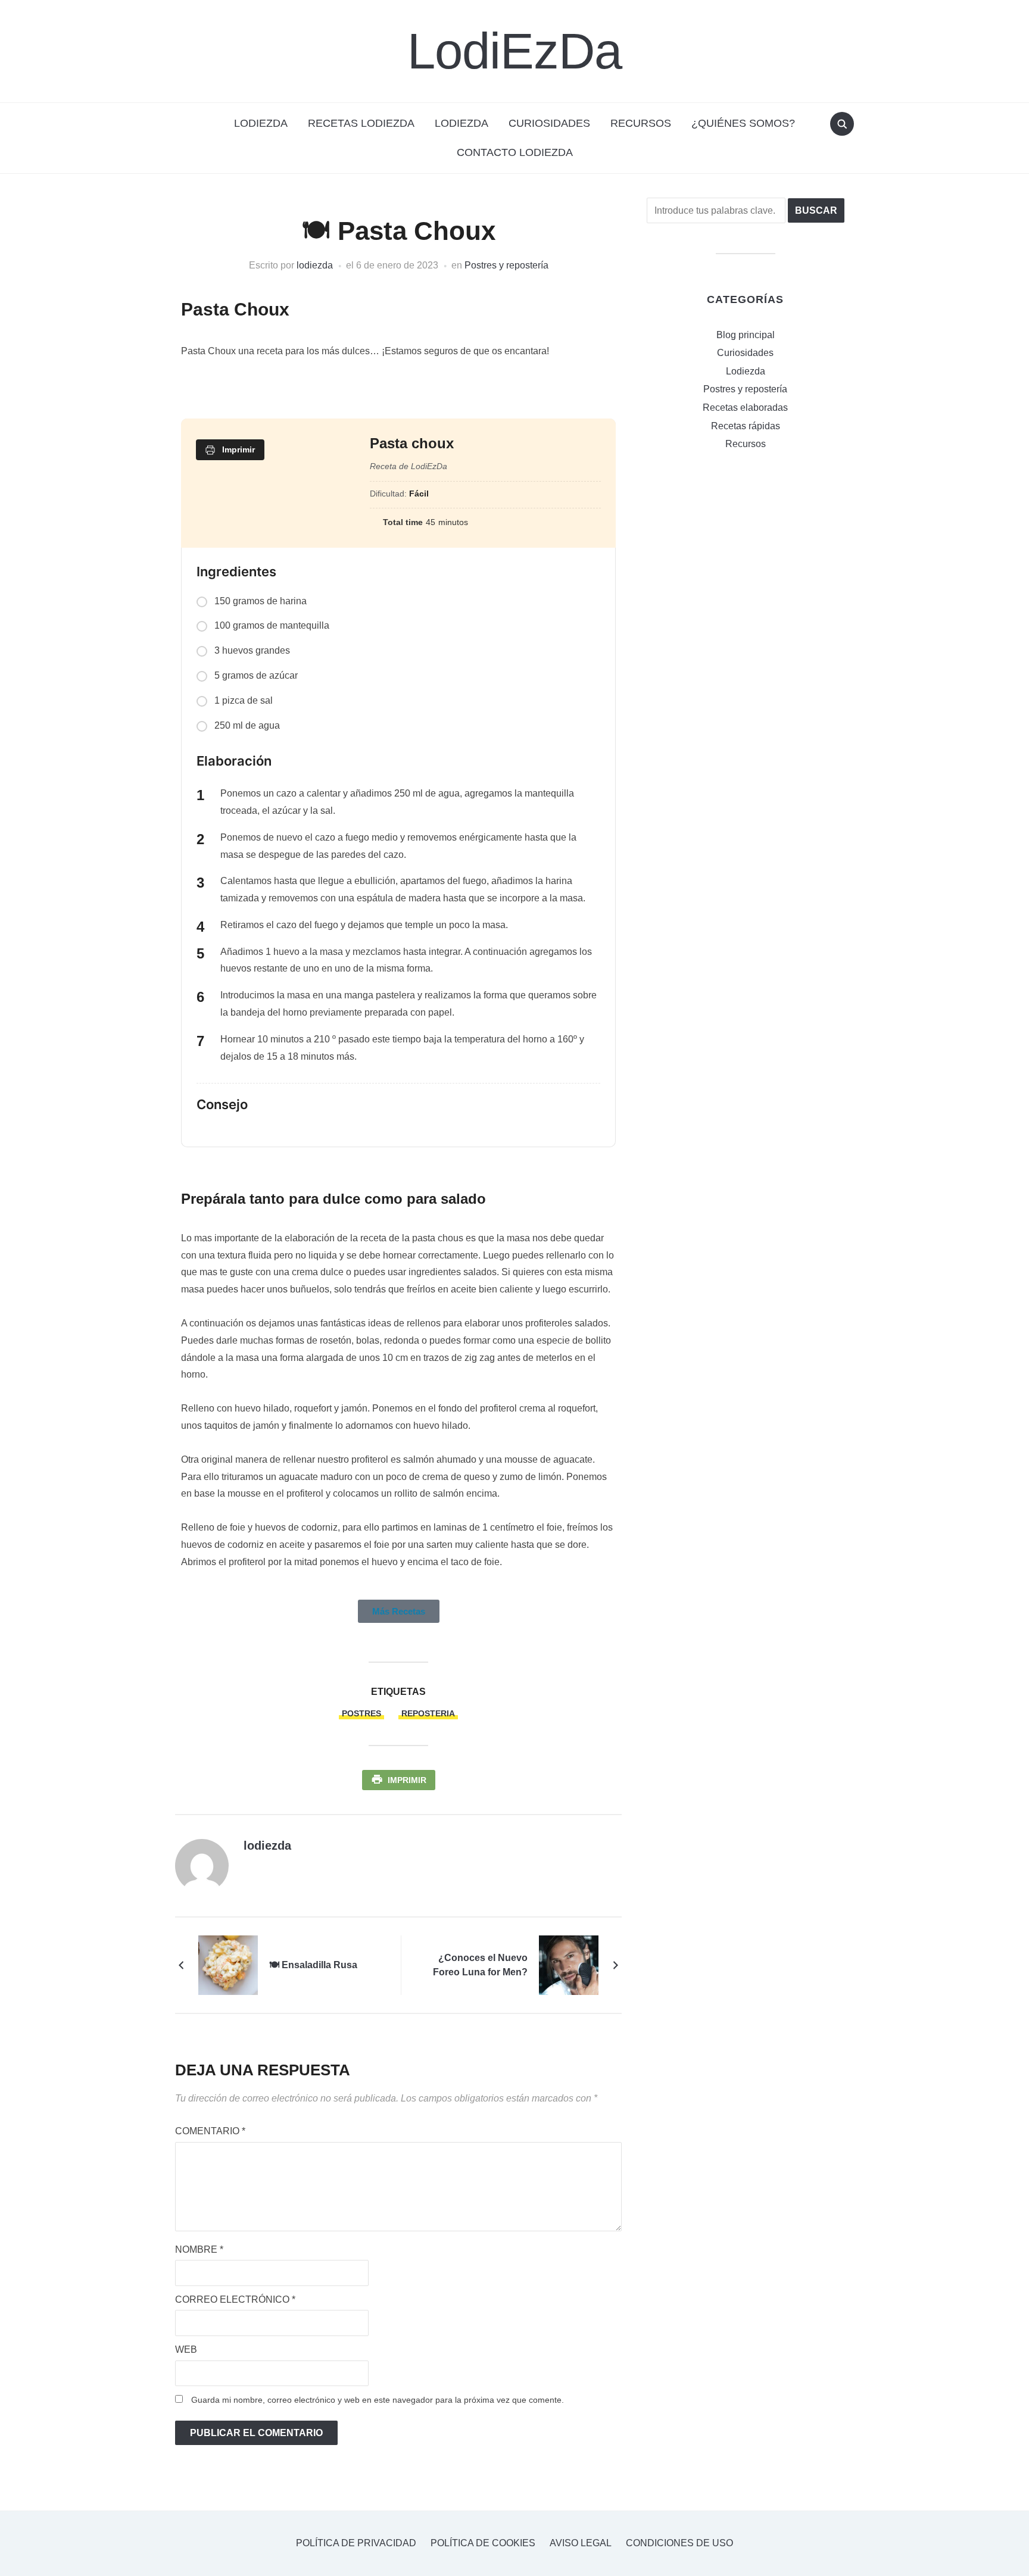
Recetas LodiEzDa (361, 123)
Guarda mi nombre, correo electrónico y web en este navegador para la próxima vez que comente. (378, 2400)
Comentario (210, 2131)
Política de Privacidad (356, 2543)
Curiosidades (549, 123)
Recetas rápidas (746, 426)
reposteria (428, 1713)
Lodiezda (462, 123)
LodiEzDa (514, 51)
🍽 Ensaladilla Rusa (313, 1965)
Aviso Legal (581, 2543)
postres (361, 1713)
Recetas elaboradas (745, 408)
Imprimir (407, 1780)
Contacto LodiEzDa (515, 152)
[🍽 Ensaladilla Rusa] (228, 1964)
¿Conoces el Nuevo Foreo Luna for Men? (480, 1965)
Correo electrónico (235, 2299)
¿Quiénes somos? (743, 123)
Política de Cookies (483, 2543)
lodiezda (315, 265)
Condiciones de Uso (679, 2543)
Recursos (641, 123)
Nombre (199, 2249)
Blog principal (746, 335)
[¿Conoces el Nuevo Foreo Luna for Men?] (569, 1964)
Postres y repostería (506, 265)
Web (186, 2349)
